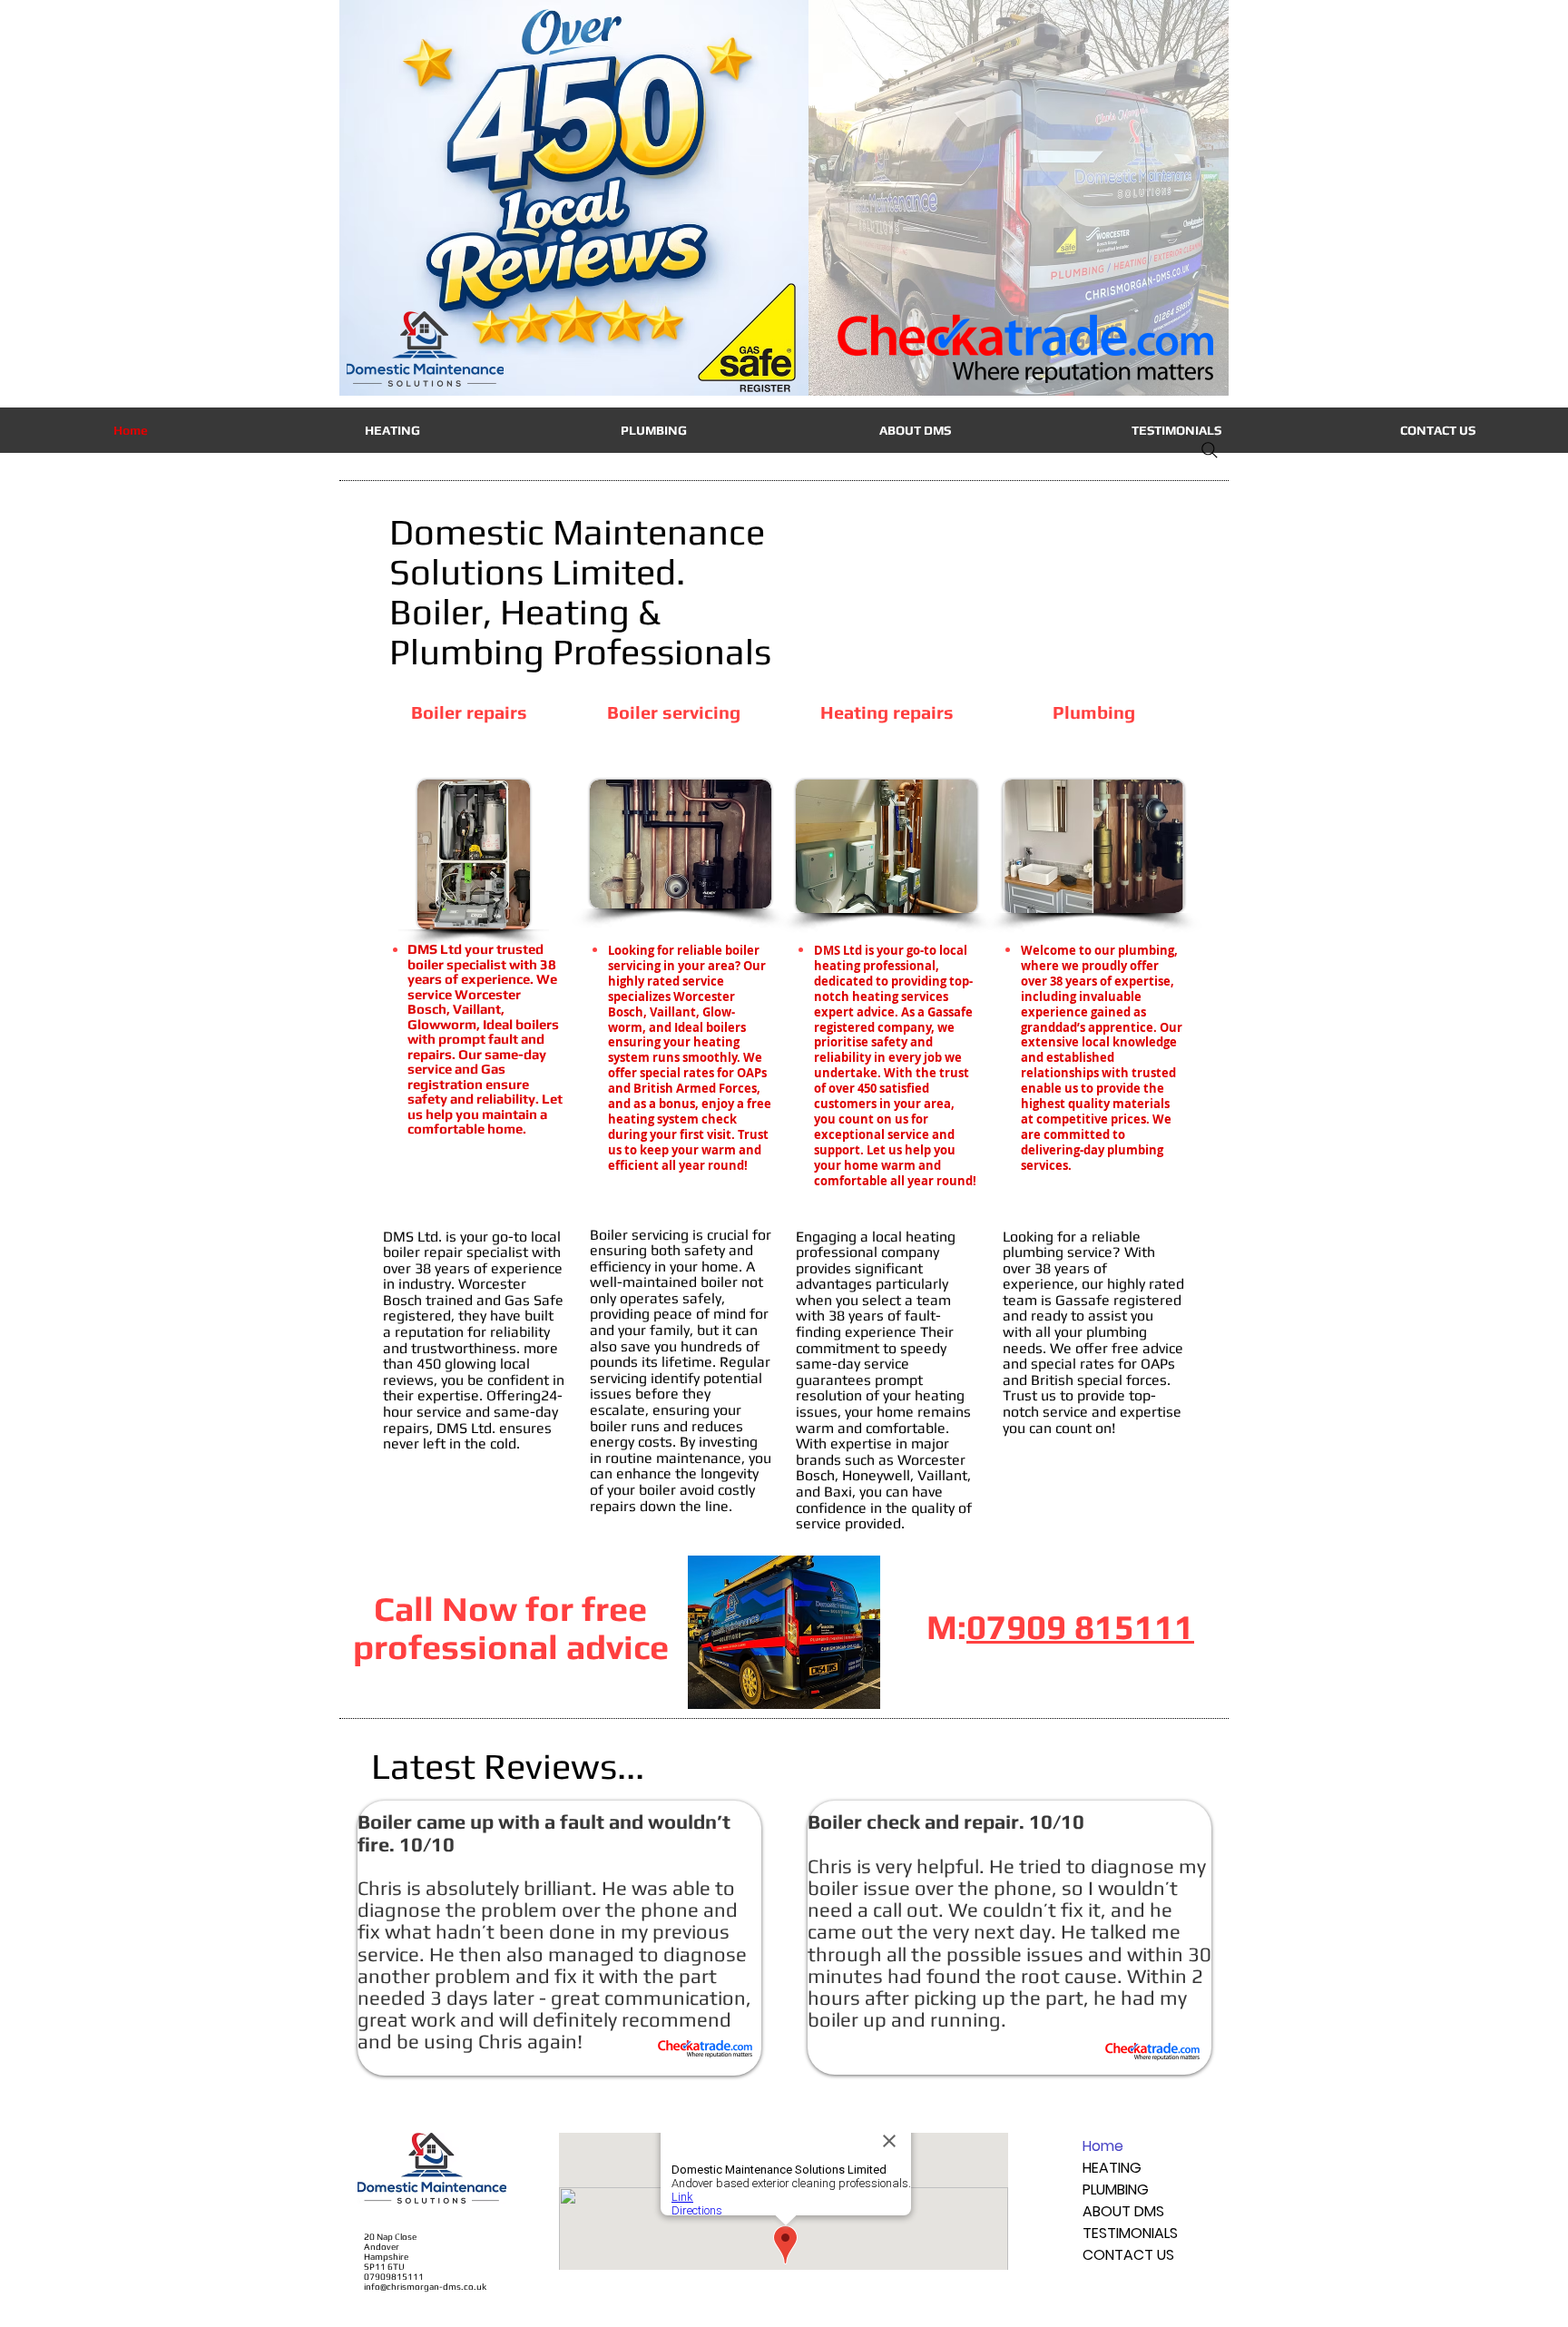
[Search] (1210, 450)
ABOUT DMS (1123, 2211)
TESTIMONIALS (1130, 2233)
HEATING (1112, 2168)
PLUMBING (1116, 2190)
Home (1103, 2146)
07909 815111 (1080, 1626)
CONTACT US (1128, 2255)
